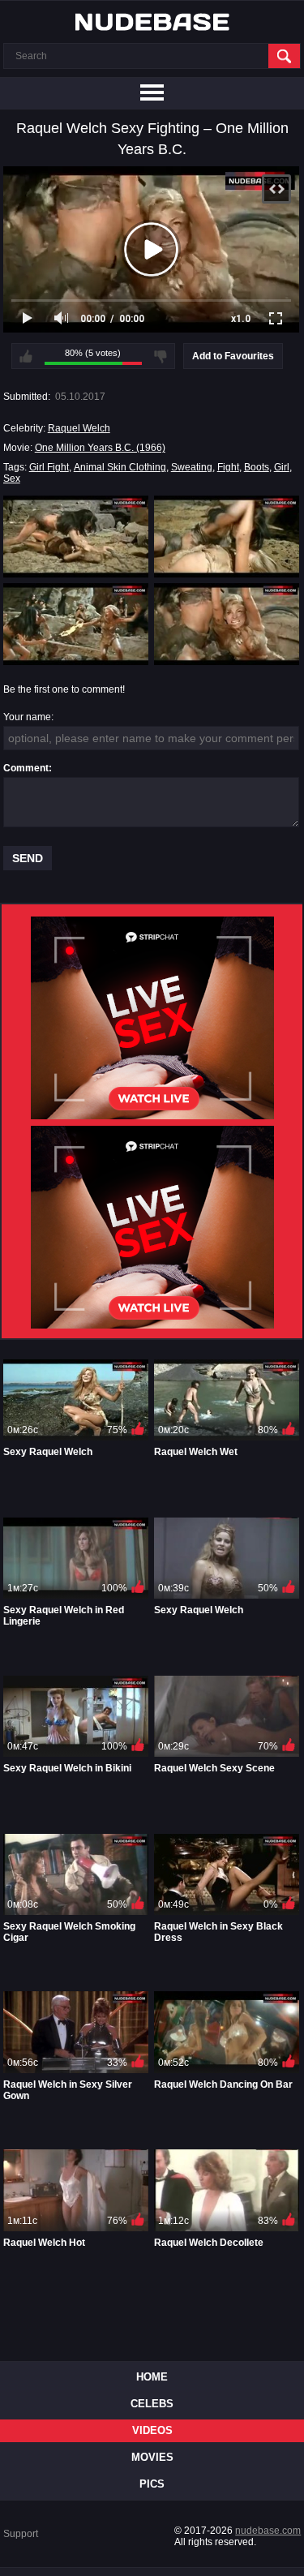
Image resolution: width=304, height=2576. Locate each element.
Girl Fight (49, 467)
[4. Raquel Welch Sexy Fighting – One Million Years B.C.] (227, 624)
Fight (228, 467)
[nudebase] (152, 22)
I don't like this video (161, 356)
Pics (152, 2484)
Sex (12, 479)
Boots (257, 467)
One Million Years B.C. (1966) (100, 448)
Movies (152, 2457)
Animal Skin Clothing (120, 467)
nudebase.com (268, 2531)
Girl (282, 467)
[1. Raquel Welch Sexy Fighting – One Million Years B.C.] (76, 536)
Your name (27, 717)
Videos (152, 2430)
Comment (26, 768)
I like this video (26, 356)
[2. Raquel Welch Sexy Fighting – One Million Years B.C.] (227, 536)
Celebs (152, 2404)
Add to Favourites (233, 356)
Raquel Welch (79, 428)
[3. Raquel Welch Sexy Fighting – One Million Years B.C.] (76, 624)
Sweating (192, 467)
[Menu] (152, 93)
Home (152, 2377)
